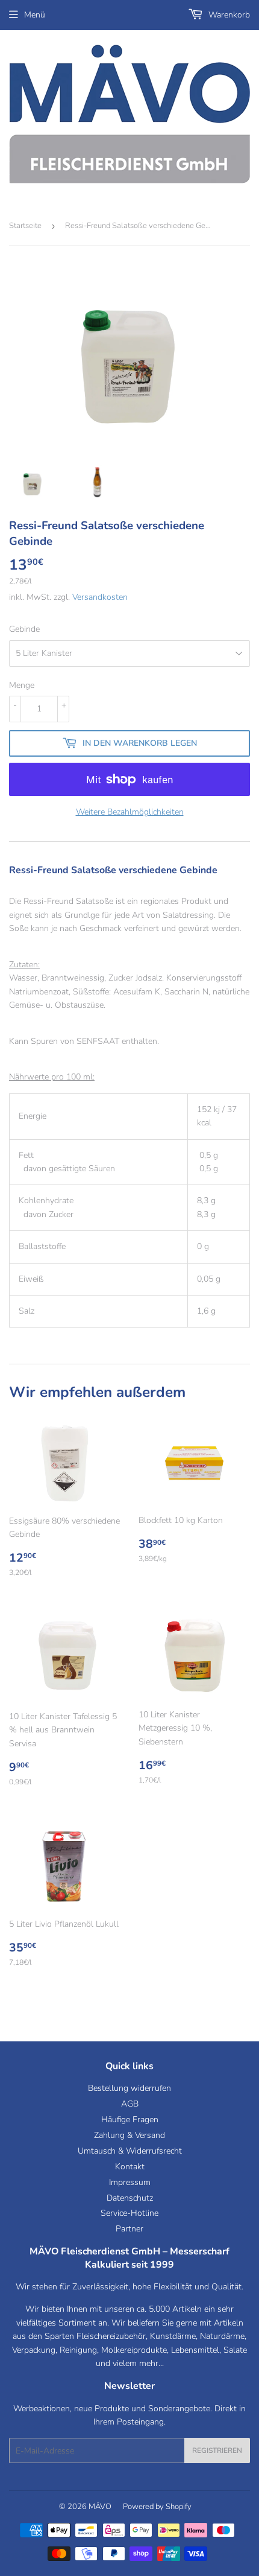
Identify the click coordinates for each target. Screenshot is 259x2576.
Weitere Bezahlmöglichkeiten (130, 812)
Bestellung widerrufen (129, 2088)
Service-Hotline (129, 2213)
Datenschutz (130, 2198)
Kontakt (130, 2167)
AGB (130, 2104)
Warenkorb (228, 15)
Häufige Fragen (130, 2120)
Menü (35, 15)
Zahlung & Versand (129, 2135)
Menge (22, 685)
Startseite (25, 226)
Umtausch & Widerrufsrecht (130, 2151)
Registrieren (217, 2450)
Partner (129, 2229)
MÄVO (100, 2507)
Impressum (130, 2182)
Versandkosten (100, 597)
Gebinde (24, 629)
